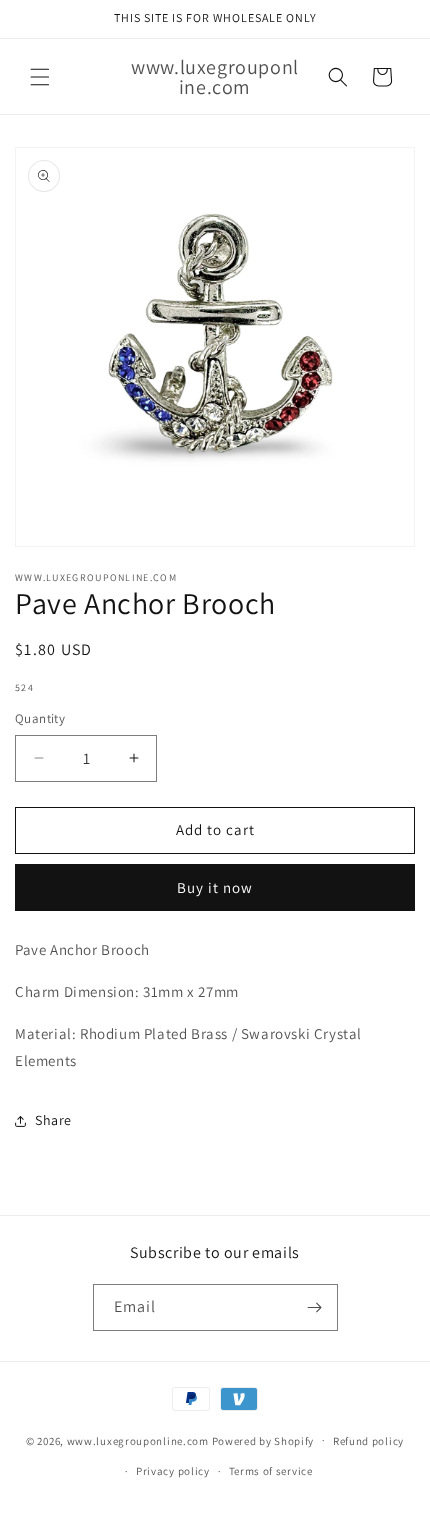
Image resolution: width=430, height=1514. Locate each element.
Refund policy (368, 1441)
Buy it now (215, 887)
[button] (40, 77)
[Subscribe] (315, 1307)
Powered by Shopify (263, 1440)
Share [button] (53, 1120)
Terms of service (271, 1471)
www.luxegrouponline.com (138, 1440)
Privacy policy (173, 1471)
